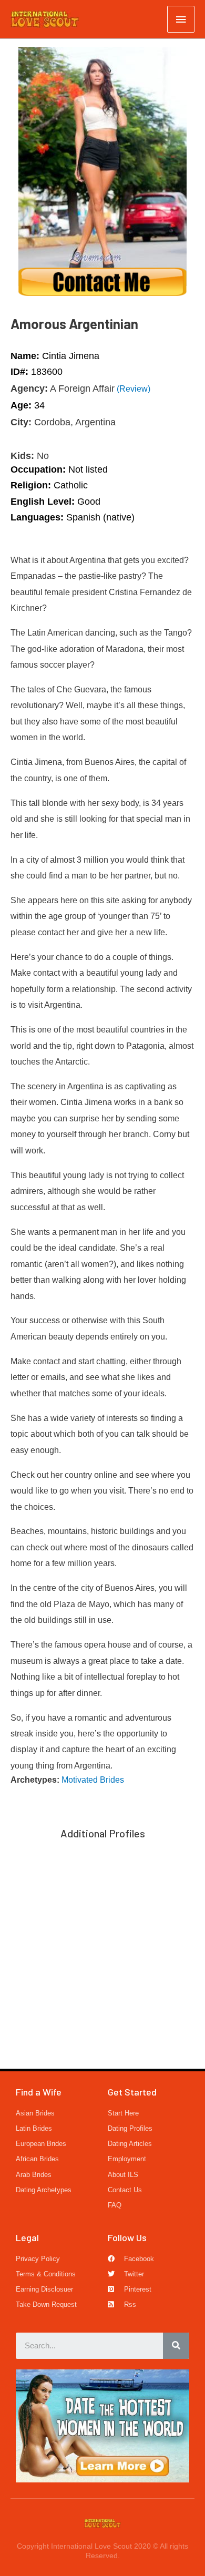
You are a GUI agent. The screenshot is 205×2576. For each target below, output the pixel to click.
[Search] (176, 2346)
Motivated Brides (93, 1780)
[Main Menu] (181, 19)
